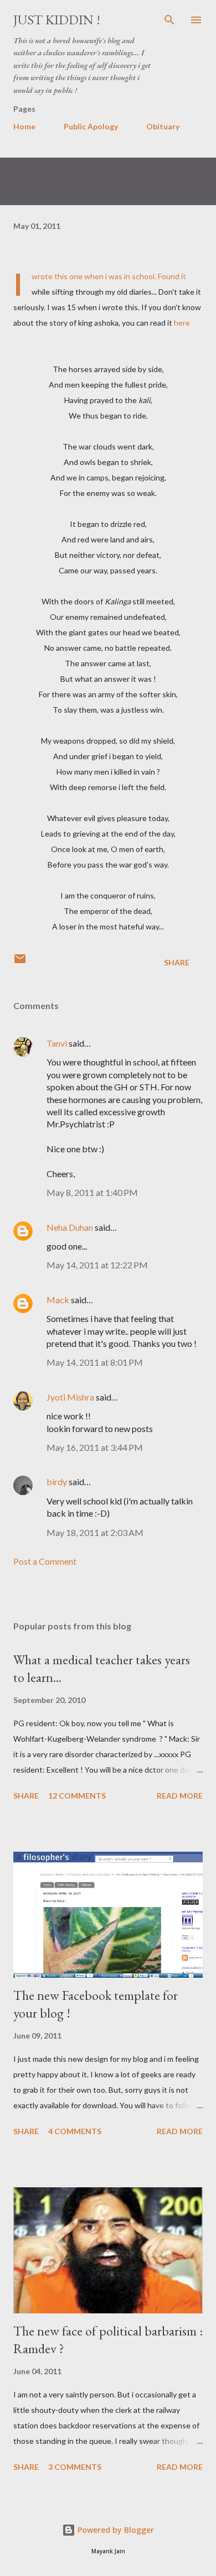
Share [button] (177, 962)
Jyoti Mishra (70, 1397)
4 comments (75, 2131)
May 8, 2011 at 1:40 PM (92, 1192)
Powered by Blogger (115, 2530)
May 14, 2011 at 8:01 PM (95, 1362)
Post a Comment (45, 1561)
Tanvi (57, 1043)
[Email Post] (20, 962)
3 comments (75, 2467)
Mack (58, 1300)
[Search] (169, 20)
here (182, 323)
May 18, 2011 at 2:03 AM (95, 1532)
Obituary (163, 126)
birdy (57, 1482)
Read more (180, 1796)
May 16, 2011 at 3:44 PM (95, 1447)
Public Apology (91, 126)
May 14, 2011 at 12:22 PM (97, 1265)
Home (24, 126)
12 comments (77, 1796)
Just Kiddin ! (57, 20)
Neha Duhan (70, 1227)
